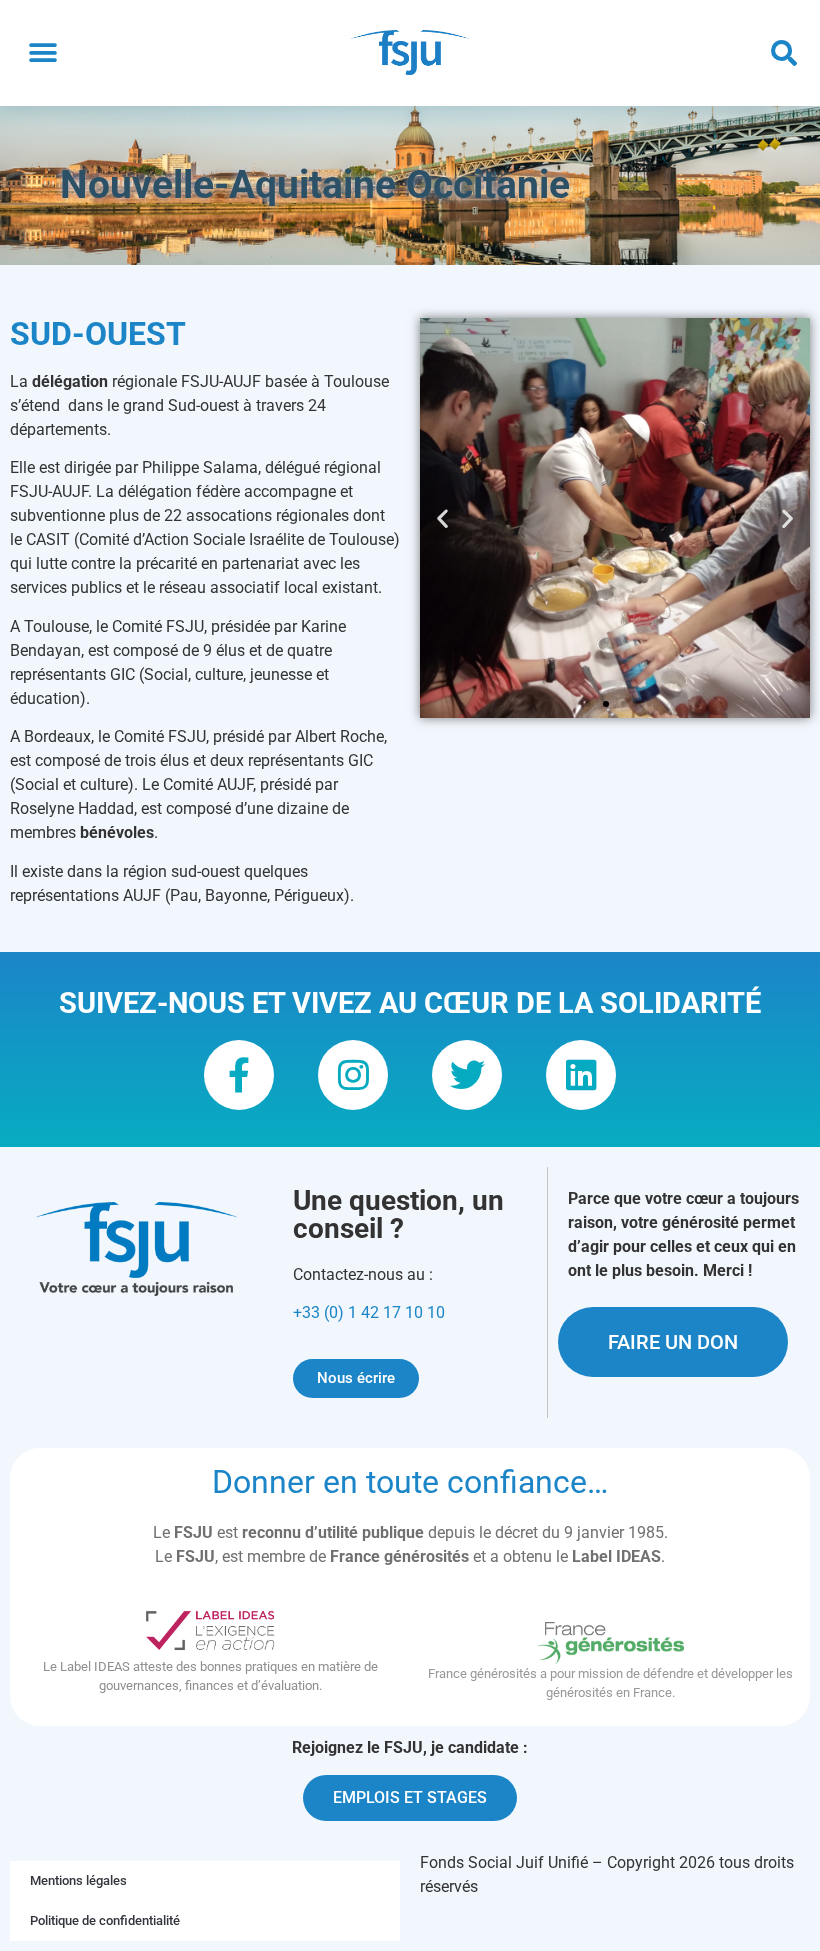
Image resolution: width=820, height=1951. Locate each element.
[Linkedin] (581, 1075)
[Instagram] (353, 1075)
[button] (42, 53)
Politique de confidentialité (105, 1920)
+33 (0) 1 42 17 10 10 (369, 1312)
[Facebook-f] (239, 1075)
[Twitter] (467, 1075)
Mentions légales (78, 1880)
